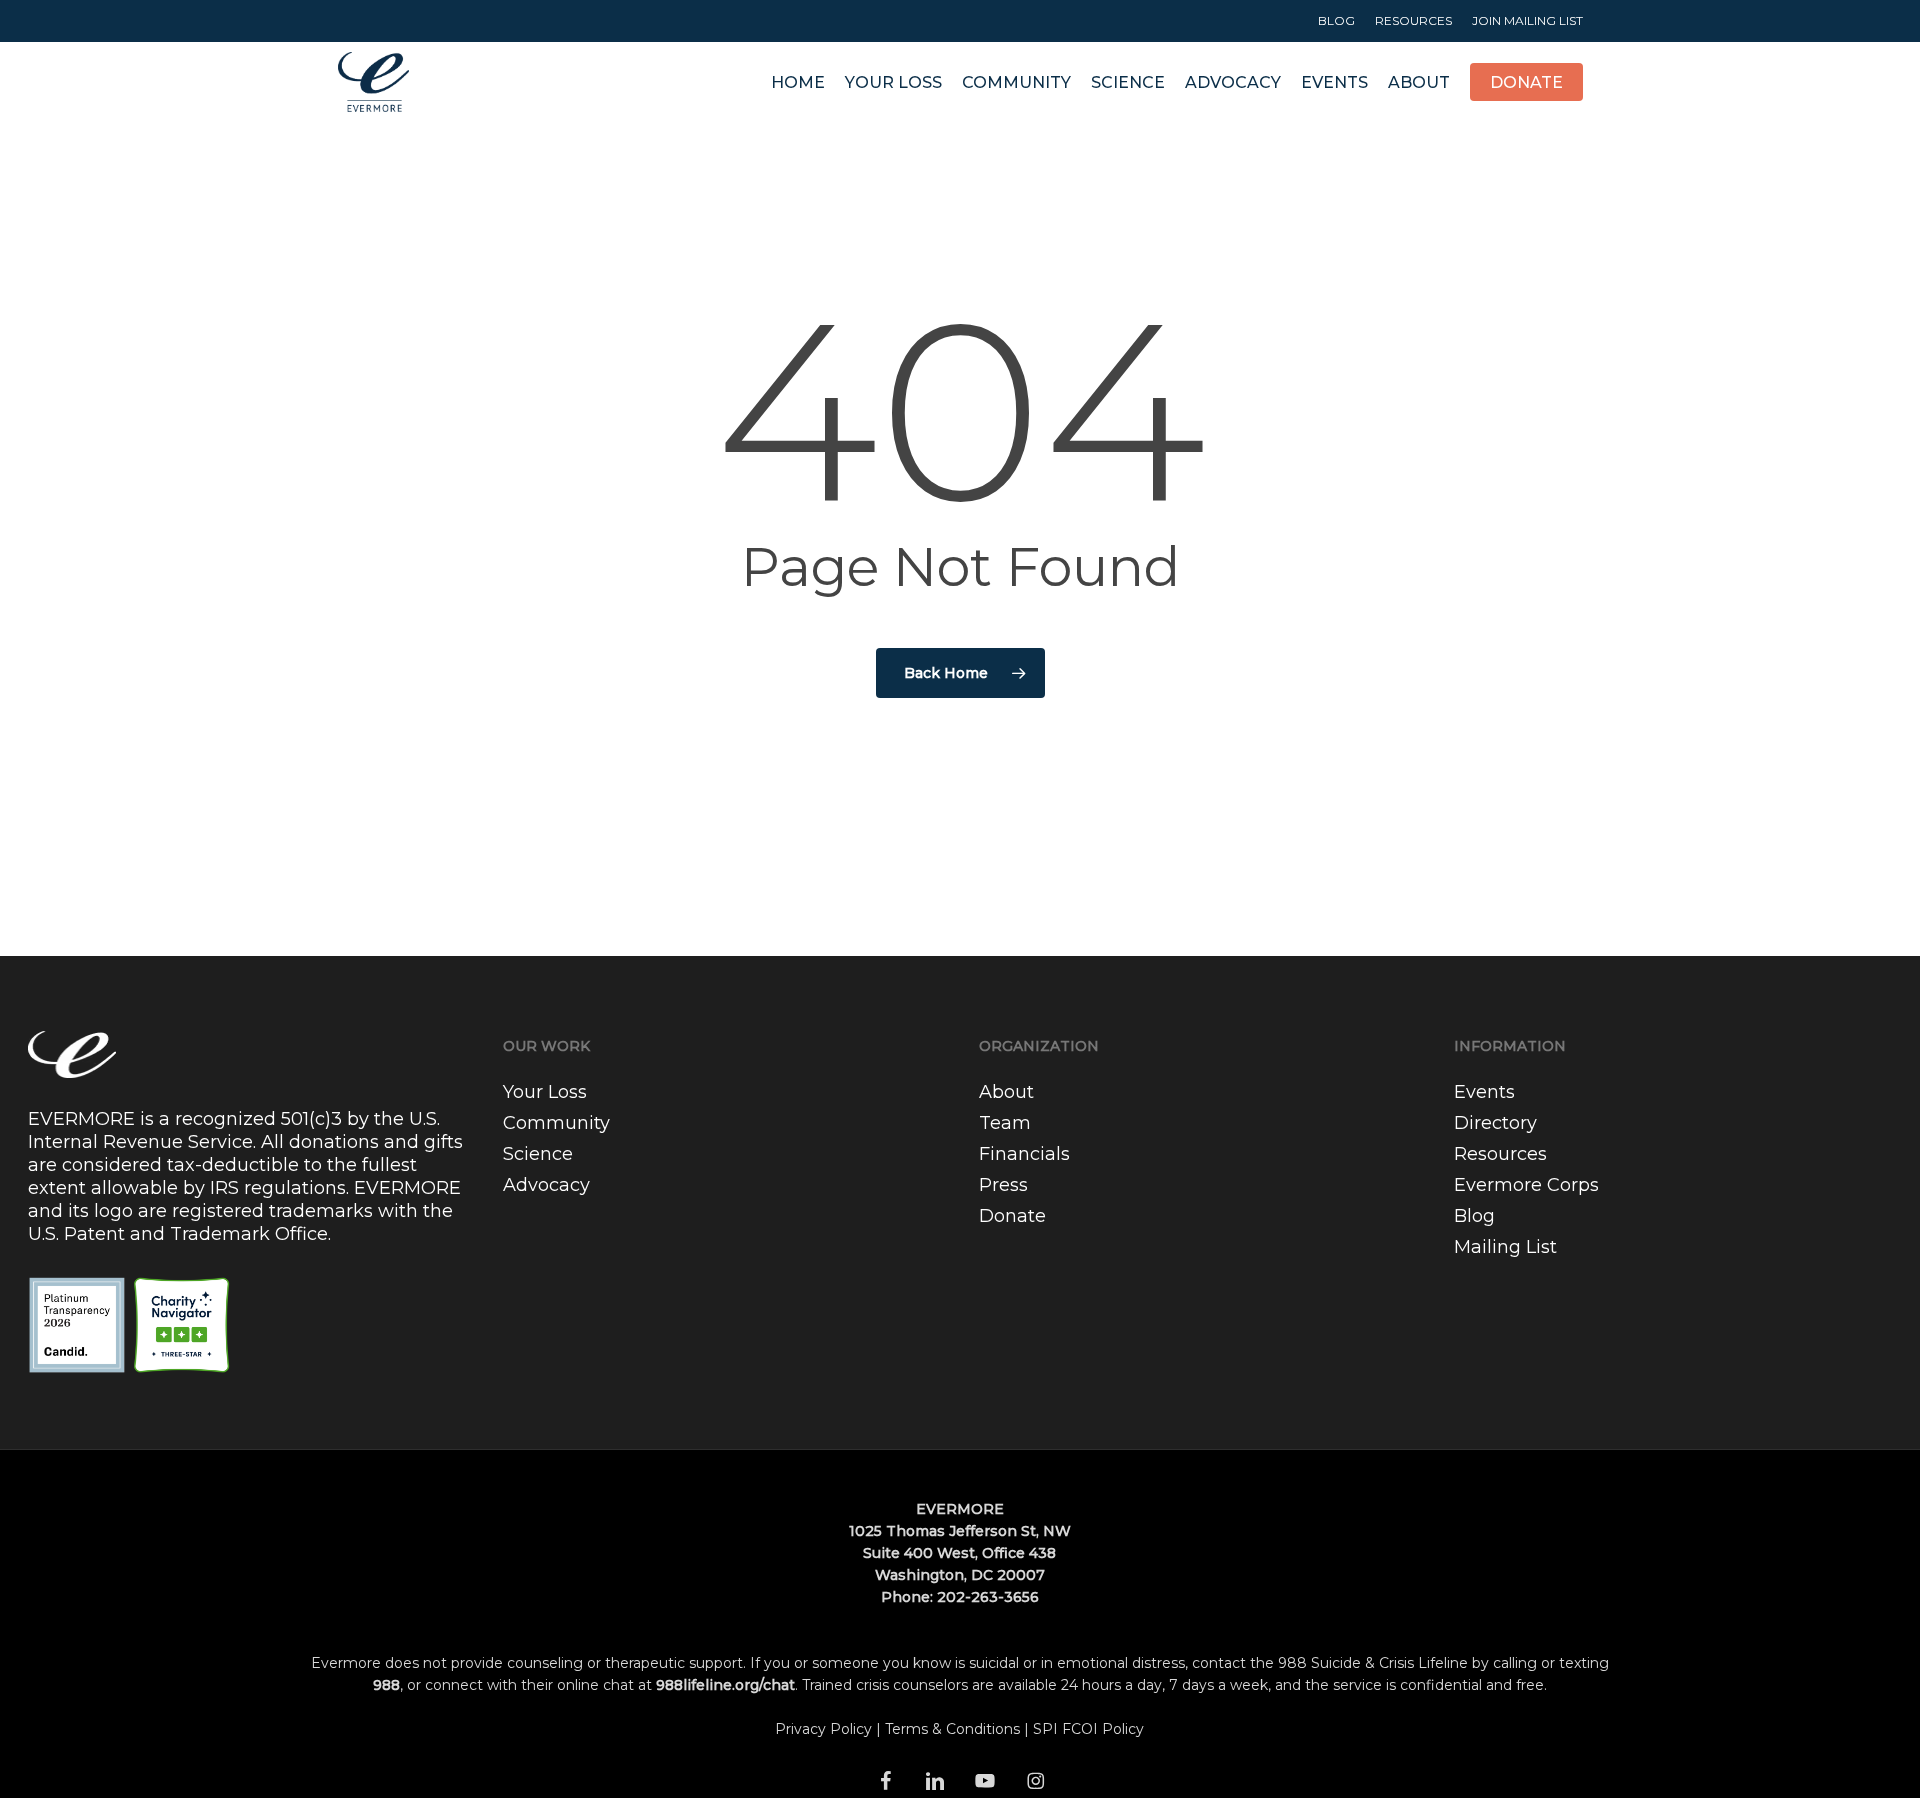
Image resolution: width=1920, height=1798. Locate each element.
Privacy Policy (823, 1729)
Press (1003, 1185)
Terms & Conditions (952, 1729)
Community (556, 1123)
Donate (1012, 1216)
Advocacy (546, 1185)
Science (538, 1154)
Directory (1495, 1123)
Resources (1500, 1154)
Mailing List (1505, 1247)
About (1006, 1092)
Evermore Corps (1526, 1185)
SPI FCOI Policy (1088, 1729)
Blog (1474, 1216)
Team (1005, 1123)
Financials (1024, 1154)
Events (1484, 1092)
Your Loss (545, 1092)
